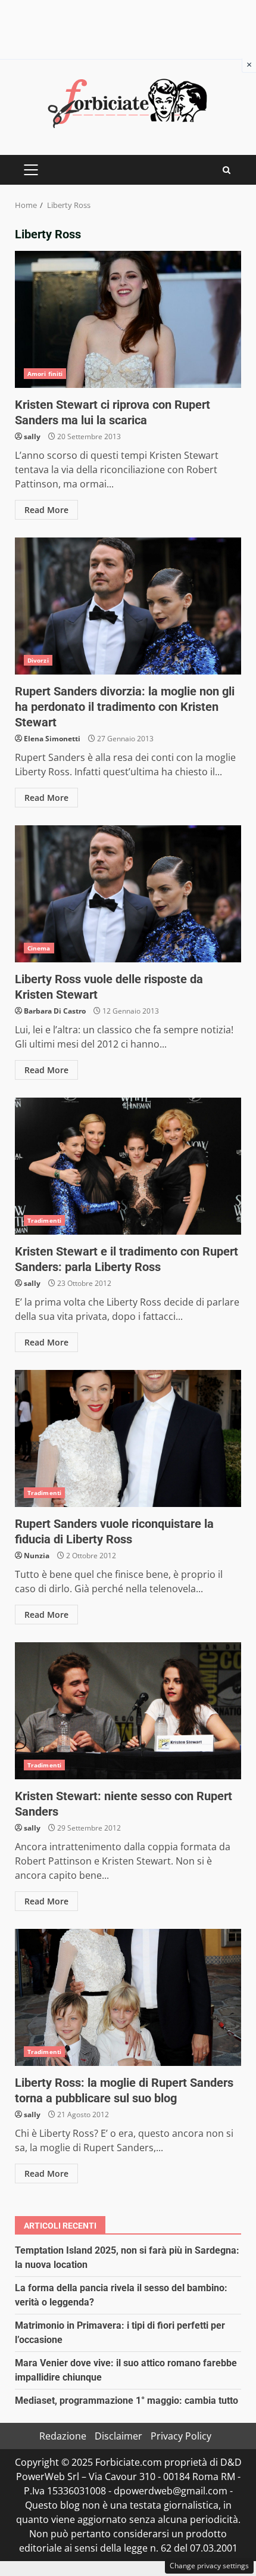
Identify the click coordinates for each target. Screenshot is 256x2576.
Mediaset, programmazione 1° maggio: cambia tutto (127, 2401)
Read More (46, 510)
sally (32, 436)
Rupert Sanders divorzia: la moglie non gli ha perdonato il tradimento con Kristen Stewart (128, 606)
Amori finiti (45, 374)
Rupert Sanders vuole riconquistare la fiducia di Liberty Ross (128, 1438)
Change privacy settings (209, 2566)
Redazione (63, 2436)
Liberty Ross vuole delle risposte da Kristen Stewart (128, 894)
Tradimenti (44, 1220)
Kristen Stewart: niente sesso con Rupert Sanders (128, 1711)
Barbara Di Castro (55, 1011)
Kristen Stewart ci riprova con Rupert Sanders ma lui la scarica (128, 319)
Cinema (39, 948)
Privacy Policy (181, 2436)
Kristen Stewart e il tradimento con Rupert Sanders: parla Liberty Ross (128, 1166)
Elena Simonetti (52, 739)
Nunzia (37, 1556)
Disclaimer (118, 2436)
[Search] (227, 170)
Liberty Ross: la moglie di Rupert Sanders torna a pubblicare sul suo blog (128, 1997)
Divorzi (38, 660)
